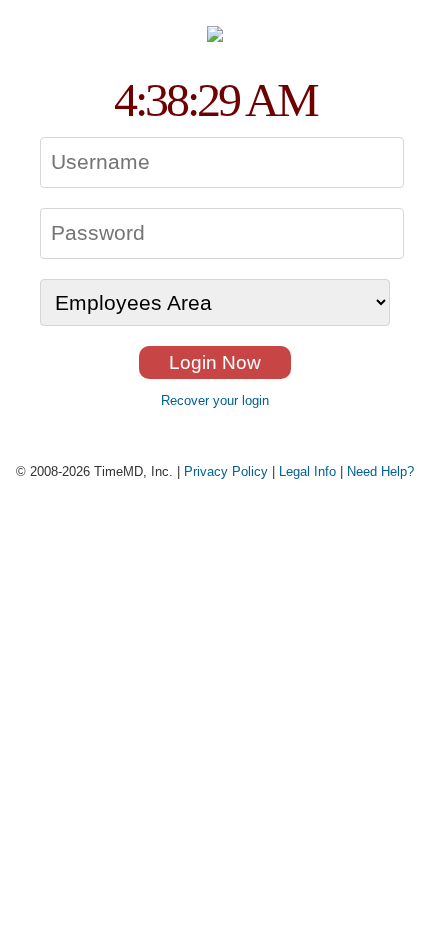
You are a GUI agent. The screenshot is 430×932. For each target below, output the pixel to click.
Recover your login (215, 400)
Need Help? (380, 471)
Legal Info (307, 471)
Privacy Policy (226, 471)
